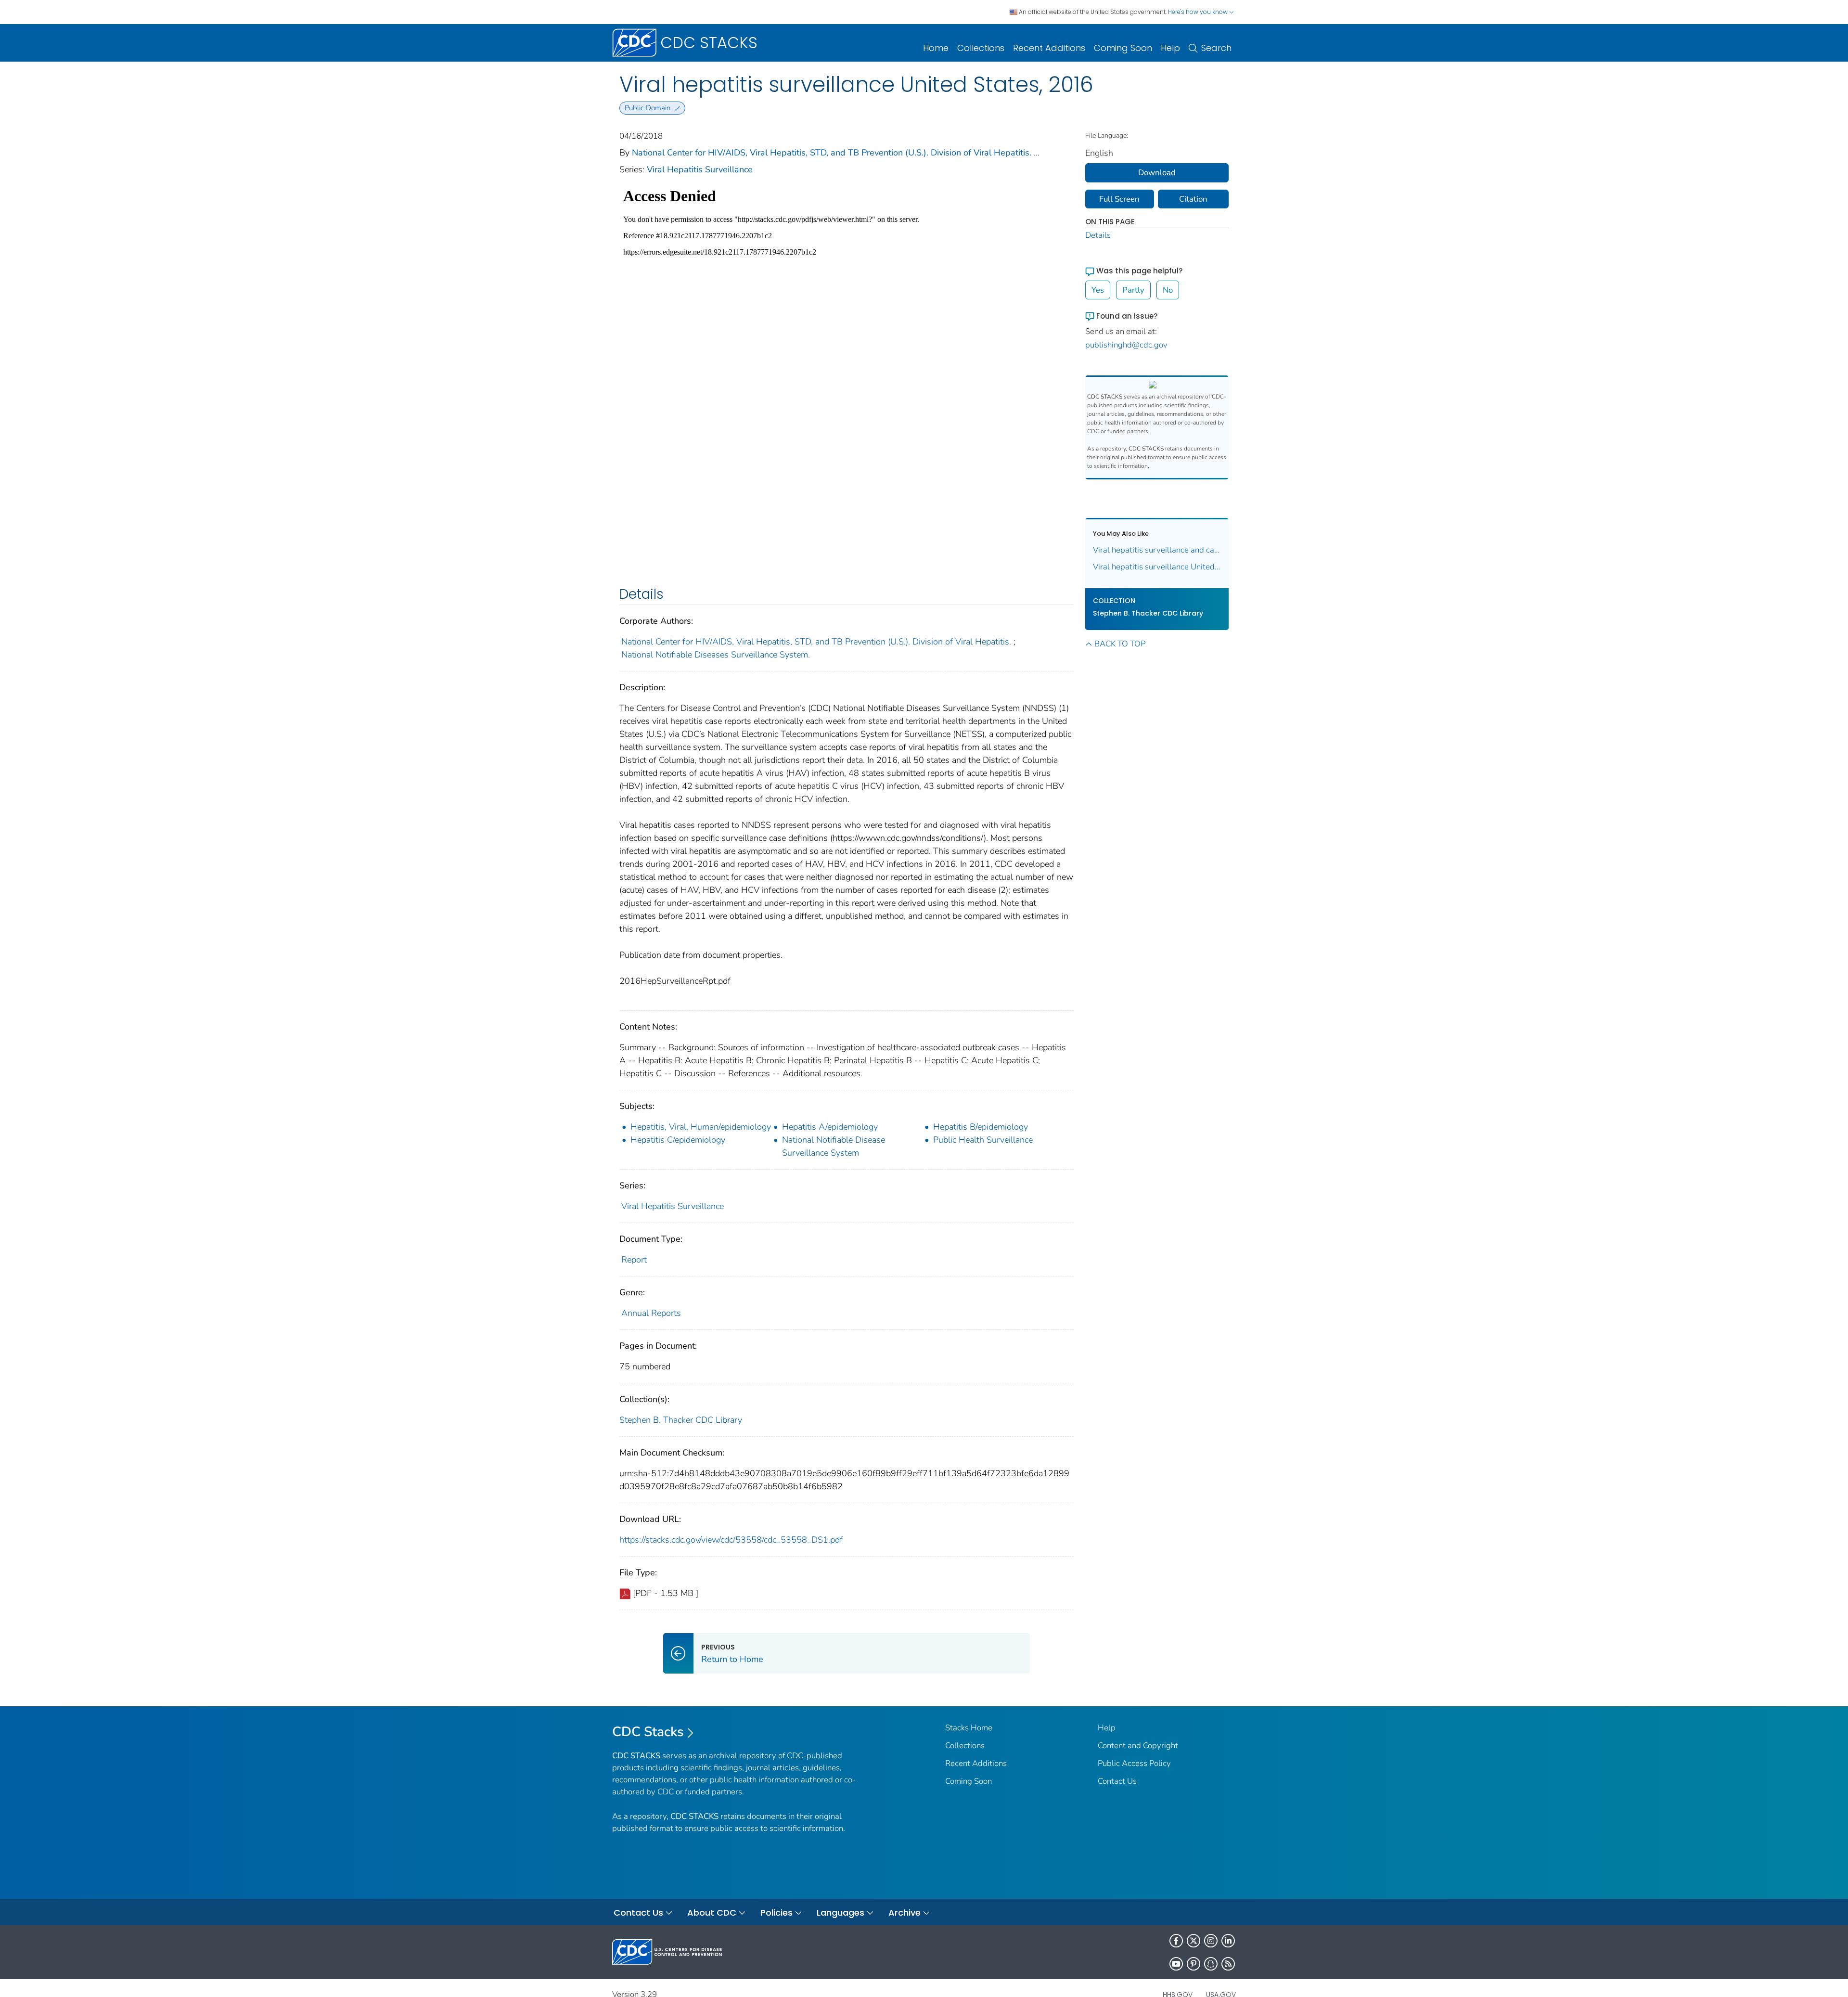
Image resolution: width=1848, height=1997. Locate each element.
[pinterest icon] (1193, 1964)
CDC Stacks (648, 1732)
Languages (841, 1913)
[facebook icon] (1176, 1941)
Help (1170, 48)
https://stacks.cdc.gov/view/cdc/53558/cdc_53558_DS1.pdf (731, 1540)
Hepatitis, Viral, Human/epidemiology (701, 1127)
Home (936, 48)
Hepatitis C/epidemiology (678, 1140)
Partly (1133, 290)
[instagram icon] (1211, 1941)
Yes (1098, 290)
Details (1098, 235)
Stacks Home (969, 1728)
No (1168, 290)
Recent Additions (1049, 48)
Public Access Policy (1134, 1763)
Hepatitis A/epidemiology (830, 1127)
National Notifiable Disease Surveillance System (834, 1146)
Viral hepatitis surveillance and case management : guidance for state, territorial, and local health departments (1157, 550)
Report (634, 1260)
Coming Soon (1123, 48)
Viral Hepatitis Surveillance (700, 169)
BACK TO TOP (1120, 644)
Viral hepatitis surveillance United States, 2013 (1157, 567)
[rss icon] (1228, 1964)
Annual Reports (651, 1313)
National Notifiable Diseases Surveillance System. (716, 655)
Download (1157, 173)
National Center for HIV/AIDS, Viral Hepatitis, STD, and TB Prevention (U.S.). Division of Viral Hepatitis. (832, 153)
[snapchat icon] (1211, 1964)
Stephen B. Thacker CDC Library (681, 1420)
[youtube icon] (1176, 1964)
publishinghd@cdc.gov (1126, 345)
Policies (776, 1913)
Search (1216, 48)
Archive (905, 1913)
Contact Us (1117, 1781)
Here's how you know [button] (1199, 12)
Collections (981, 48)
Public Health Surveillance (983, 1140)
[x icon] (1193, 1941)
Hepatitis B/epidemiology (981, 1127)
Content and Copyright (1138, 1746)
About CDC (712, 1913)
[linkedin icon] (1228, 1941)
